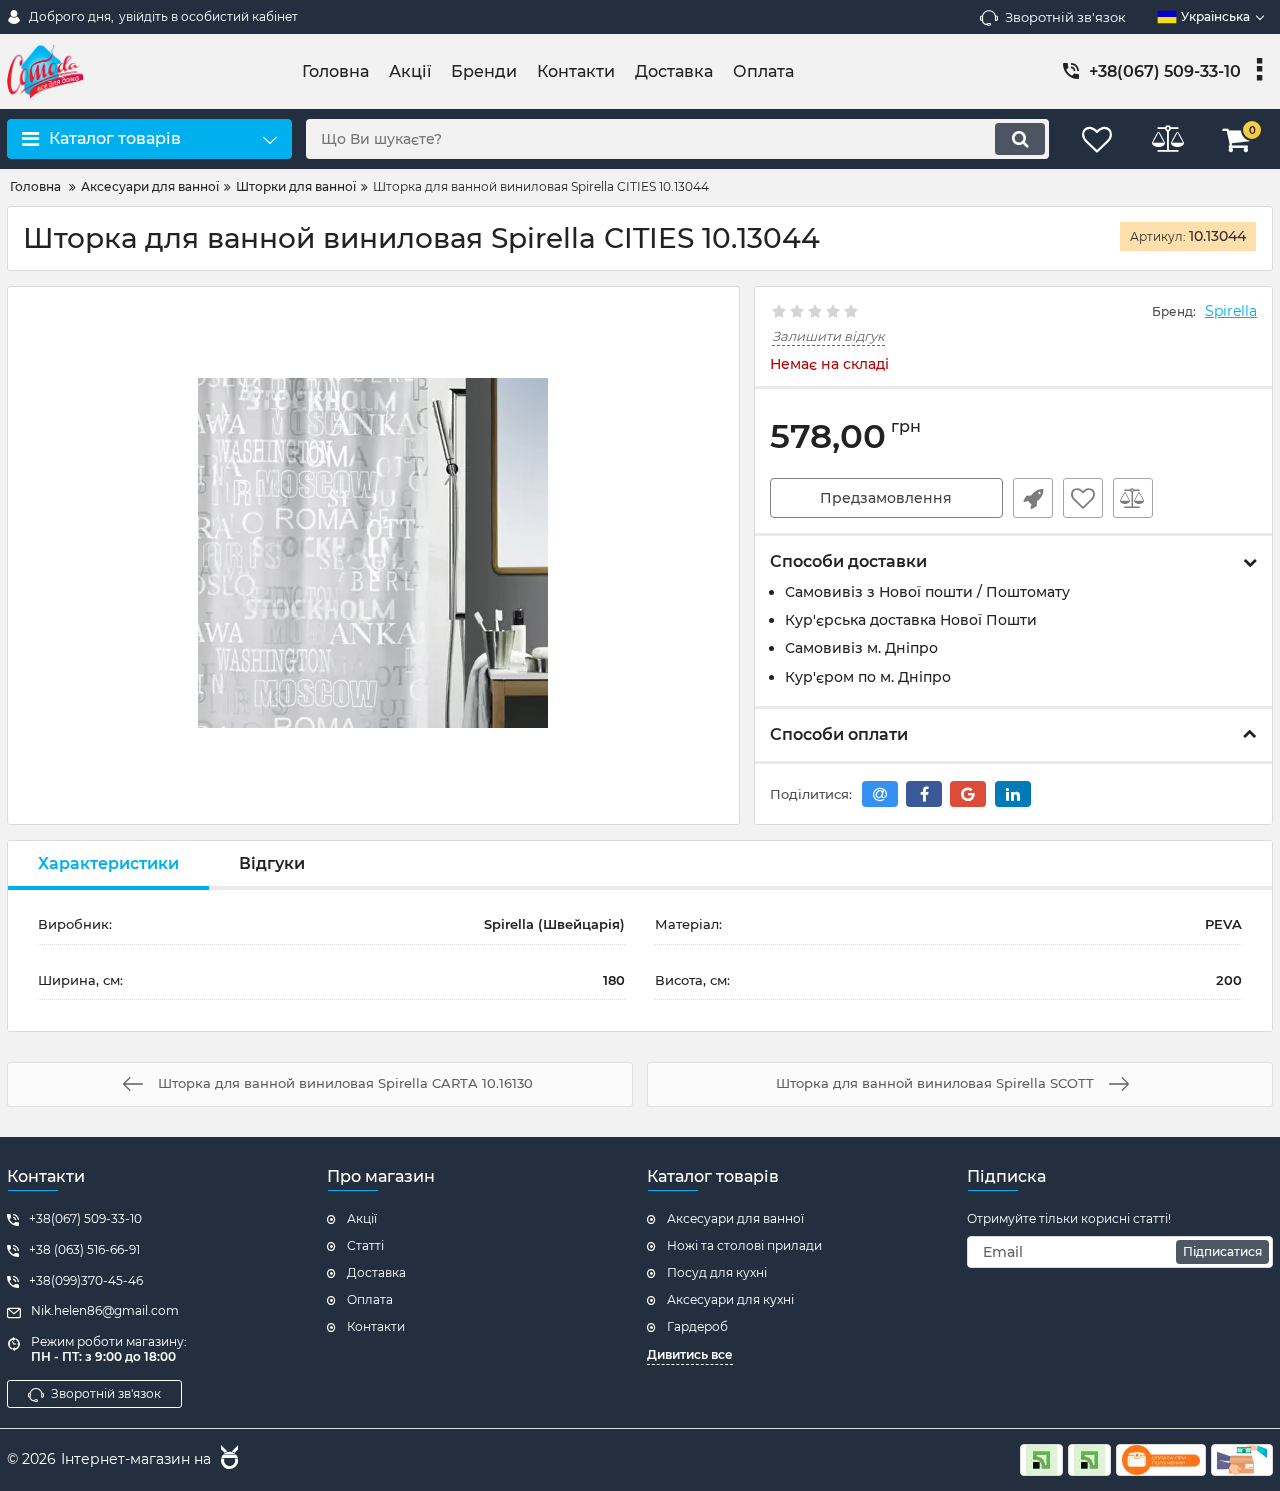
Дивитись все (690, 1354)
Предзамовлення (886, 498)
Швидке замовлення (1033, 498)
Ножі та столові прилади (744, 1245)
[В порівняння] (1133, 498)
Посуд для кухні (717, 1272)
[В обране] (1083, 498)
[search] (1020, 139)
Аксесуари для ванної (735, 1218)
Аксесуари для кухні (730, 1299)
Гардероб (697, 1326)
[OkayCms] (227, 1460)
